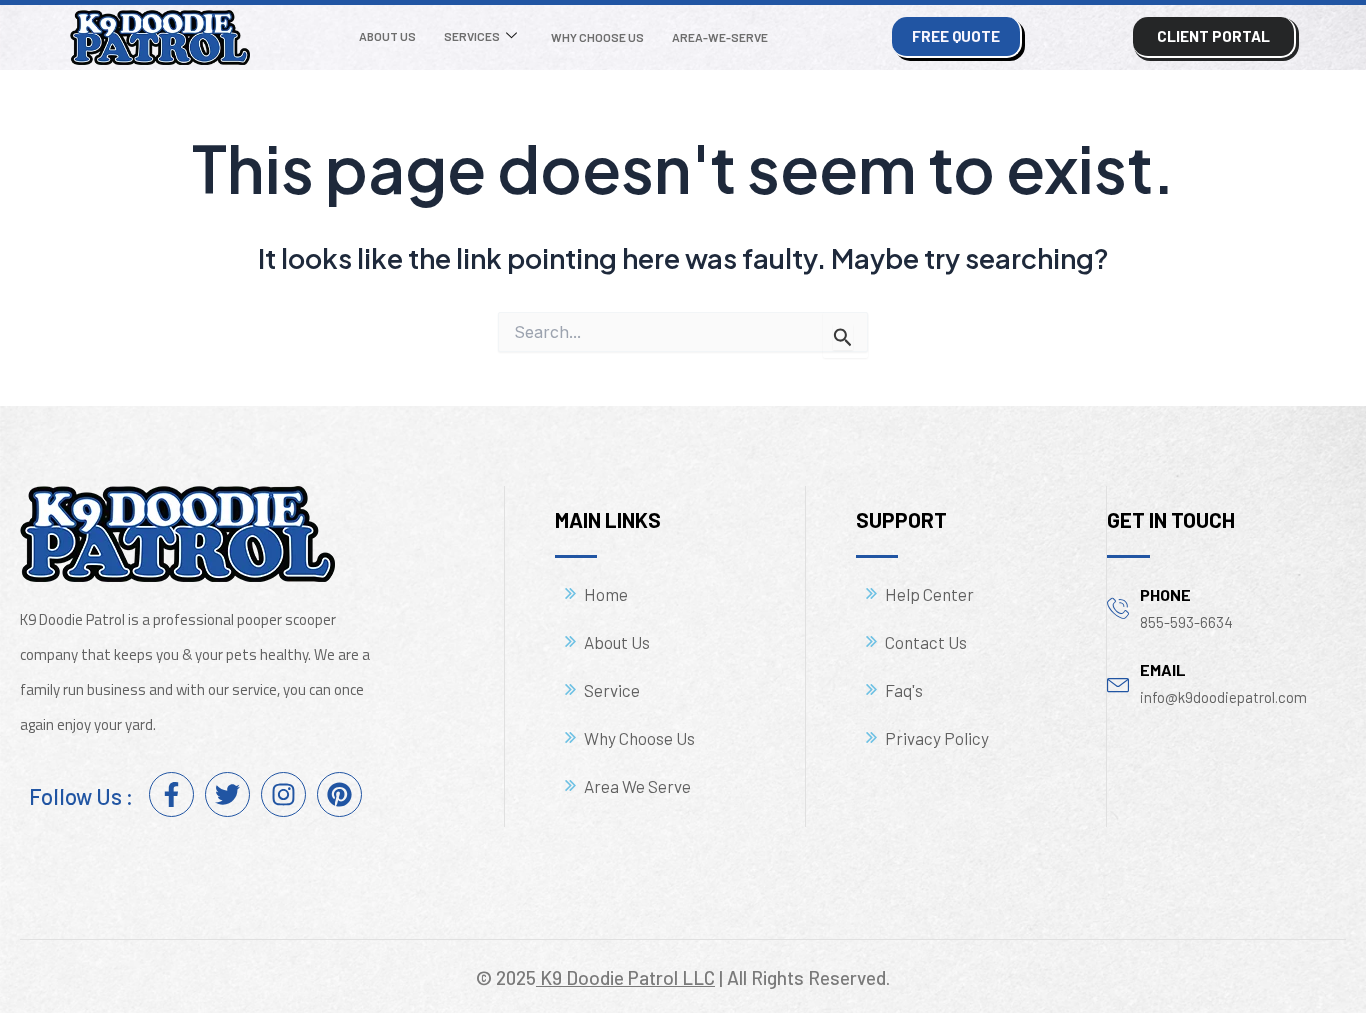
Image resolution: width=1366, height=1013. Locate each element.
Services (472, 36)
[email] (1118, 682)
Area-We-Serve (720, 37)
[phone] (1118, 607)
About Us (387, 36)
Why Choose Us (597, 37)
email (1163, 669)
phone (1165, 594)
